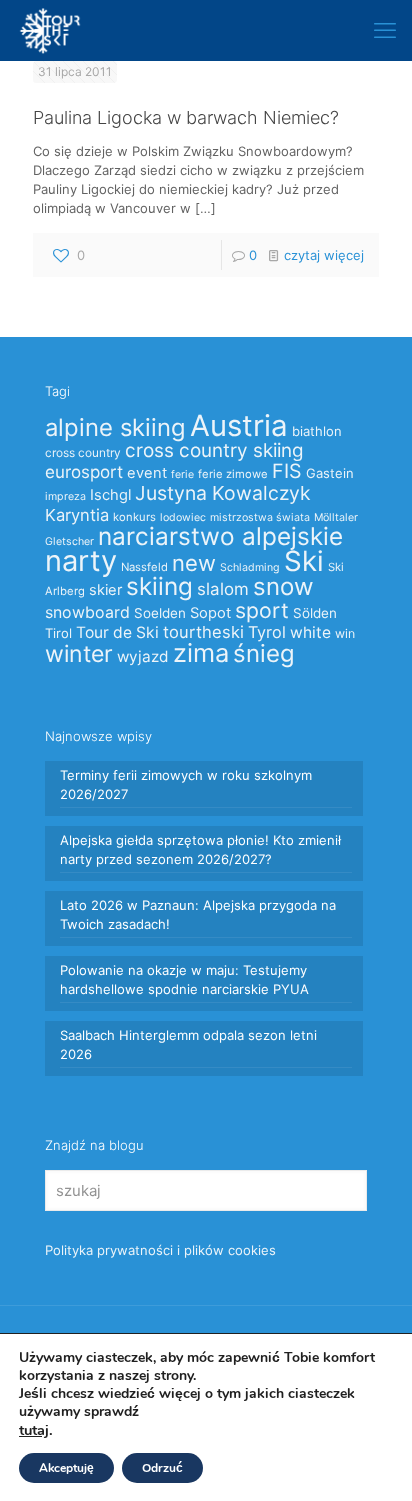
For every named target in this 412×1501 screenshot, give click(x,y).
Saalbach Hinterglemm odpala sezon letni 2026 (188, 1044)
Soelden (160, 613)
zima (201, 652)
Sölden (315, 613)
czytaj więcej (324, 255)
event (147, 473)
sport (262, 610)
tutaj (34, 1430)
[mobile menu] (385, 30)
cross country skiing (214, 450)
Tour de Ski (117, 632)
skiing (159, 586)
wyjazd (143, 656)
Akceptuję (66, 1468)
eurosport (84, 471)
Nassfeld (144, 567)
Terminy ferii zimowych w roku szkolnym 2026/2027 (186, 784)
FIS (287, 471)
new (194, 563)
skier (105, 590)
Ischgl (110, 495)
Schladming (250, 567)
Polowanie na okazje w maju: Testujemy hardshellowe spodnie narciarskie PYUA (184, 979)
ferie (182, 474)
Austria (239, 425)
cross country (83, 452)
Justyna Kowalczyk (223, 493)
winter (79, 654)
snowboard (87, 612)
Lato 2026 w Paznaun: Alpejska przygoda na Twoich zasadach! (198, 914)
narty (81, 560)
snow (283, 586)
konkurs (134, 517)
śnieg (264, 653)
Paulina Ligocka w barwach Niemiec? (186, 117)
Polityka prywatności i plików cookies (160, 1250)
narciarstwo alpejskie (220, 536)
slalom (223, 589)
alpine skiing (115, 427)
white (310, 632)
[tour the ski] (50, 30)
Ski (304, 561)
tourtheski (203, 632)
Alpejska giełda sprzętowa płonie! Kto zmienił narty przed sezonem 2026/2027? (200, 849)
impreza (65, 496)
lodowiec (183, 517)
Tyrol (267, 632)
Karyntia (77, 515)
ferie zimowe (233, 474)
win (345, 633)
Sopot (210, 613)
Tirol (58, 633)
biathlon (317, 431)
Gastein (330, 473)
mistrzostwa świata (260, 517)
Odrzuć (162, 1468)
